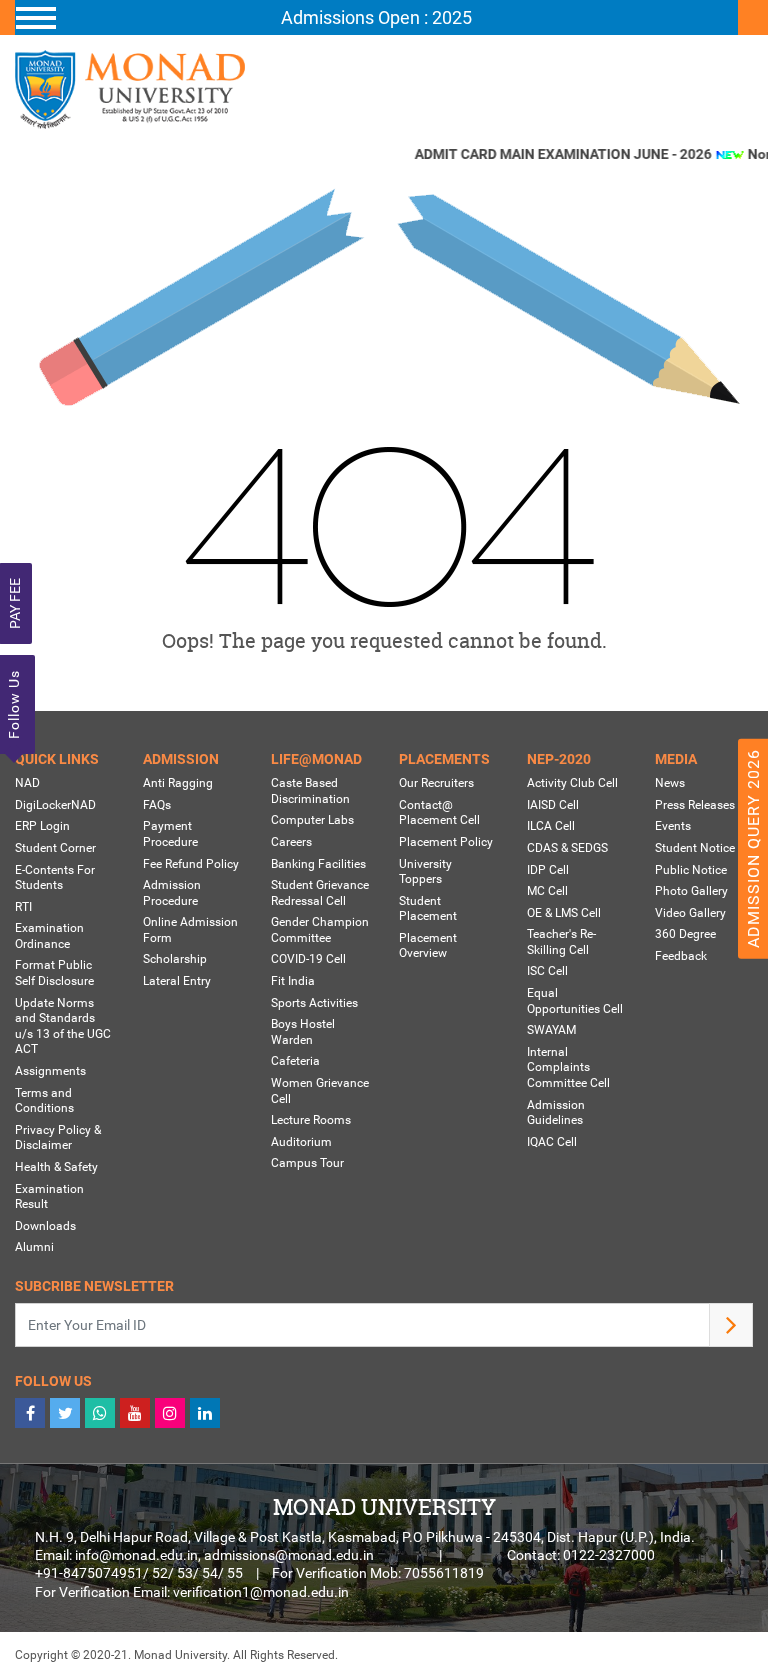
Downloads (45, 1226)
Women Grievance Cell (320, 1091)
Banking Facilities (318, 864)
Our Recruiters (436, 783)
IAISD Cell (553, 805)
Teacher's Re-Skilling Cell (561, 942)
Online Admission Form (190, 930)
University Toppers (425, 872)
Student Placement (428, 909)
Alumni (34, 1247)
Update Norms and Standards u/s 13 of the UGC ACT (63, 1026)
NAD (27, 783)
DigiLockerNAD (55, 805)
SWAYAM (551, 1030)
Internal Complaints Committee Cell (568, 1067)
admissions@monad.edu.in (289, 1555)
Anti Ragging (178, 783)
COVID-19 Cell (308, 959)
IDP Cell (548, 870)
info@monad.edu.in (136, 1555)
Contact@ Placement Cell (439, 813)
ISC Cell (547, 971)
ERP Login (42, 826)
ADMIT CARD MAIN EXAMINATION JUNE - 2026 (554, 154)
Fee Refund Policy (191, 864)
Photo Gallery (691, 891)
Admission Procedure (172, 893)
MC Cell (547, 891)
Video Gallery (690, 913)
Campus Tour (307, 1163)
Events (673, 826)
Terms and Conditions (44, 1101)
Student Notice (695, 848)
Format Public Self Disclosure (54, 973)
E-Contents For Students (55, 878)
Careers (291, 842)
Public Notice (691, 870)
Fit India (293, 981)
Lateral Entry (177, 981)
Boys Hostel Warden (303, 1032)
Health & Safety (56, 1167)
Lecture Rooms (311, 1120)
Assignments (50, 1071)
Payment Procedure (170, 834)
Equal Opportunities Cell (575, 1001)
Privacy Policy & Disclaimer (58, 1138)
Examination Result (49, 1197)
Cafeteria (295, 1061)
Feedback (681, 956)
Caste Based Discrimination (310, 791)
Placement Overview (428, 946)
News (670, 783)
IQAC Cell (552, 1142)
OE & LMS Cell (564, 913)
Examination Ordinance (49, 936)
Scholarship (175, 959)
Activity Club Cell (572, 783)
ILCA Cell (551, 826)
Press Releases (695, 805)
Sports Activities (314, 1003)
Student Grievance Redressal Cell (320, 893)
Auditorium (301, 1142)
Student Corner (55, 848)
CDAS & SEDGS (567, 848)
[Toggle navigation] (376, 18)
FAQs (157, 805)
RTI (23, 907)
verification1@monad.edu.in (261, 1592)
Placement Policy (446, 842)
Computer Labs (312, 820)
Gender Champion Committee (320, 930)
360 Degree (685, 934)
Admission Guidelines (556, 1113)
